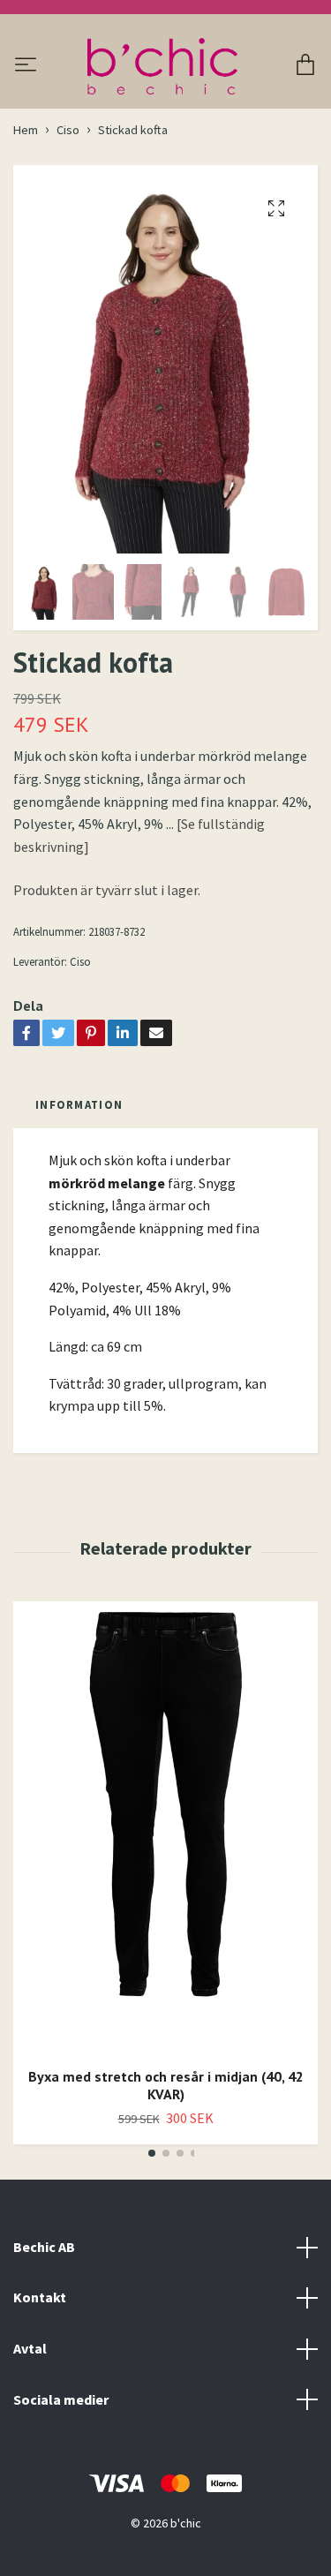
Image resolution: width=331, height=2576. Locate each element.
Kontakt (40, 2297)
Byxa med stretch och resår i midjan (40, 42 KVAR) (166, 2086)
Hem (26, 130)
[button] (152, 2153)
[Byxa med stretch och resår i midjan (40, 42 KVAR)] (165, 1827)
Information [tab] (79, 1104)
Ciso (68, 130)
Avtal (30, 2348)
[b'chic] (162, 66)
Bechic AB (44, 2247)
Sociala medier (61, 2399)
